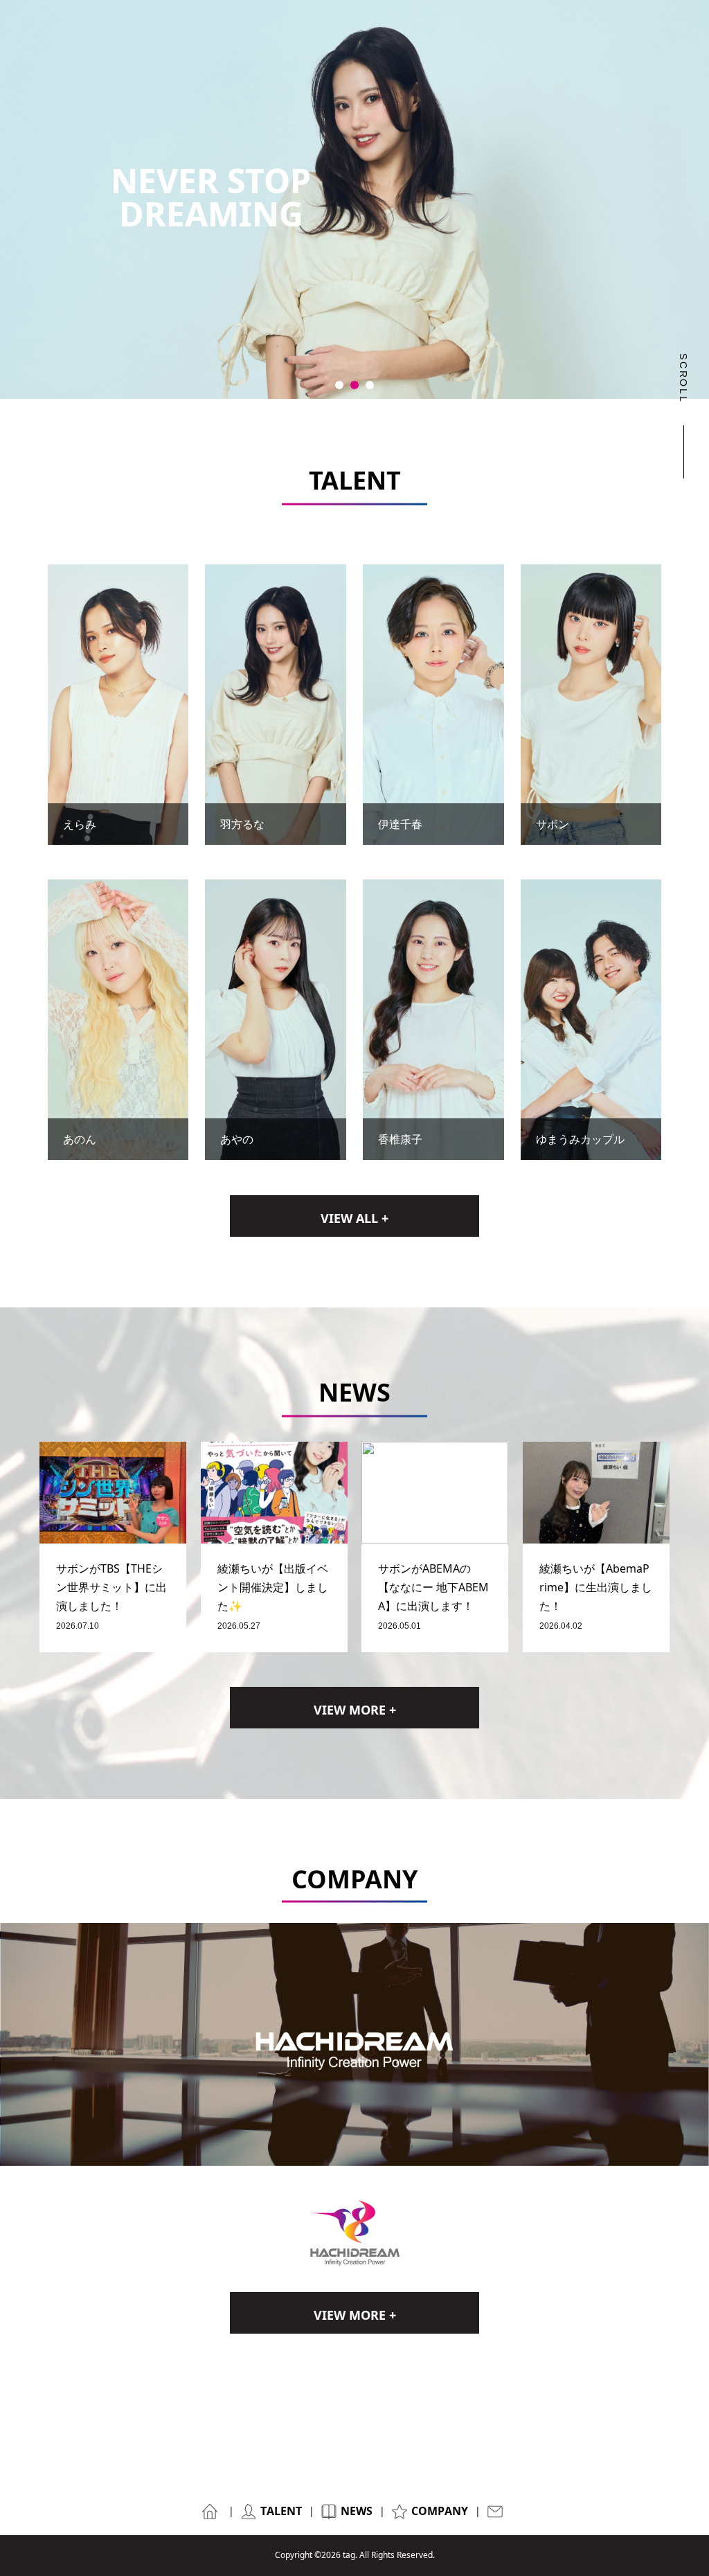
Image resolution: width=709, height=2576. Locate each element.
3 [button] (370, 385)
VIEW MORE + (355, 1710)
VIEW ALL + (354, 1218)
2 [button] (354, 385)
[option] (354, 199)
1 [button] (339, 385)
